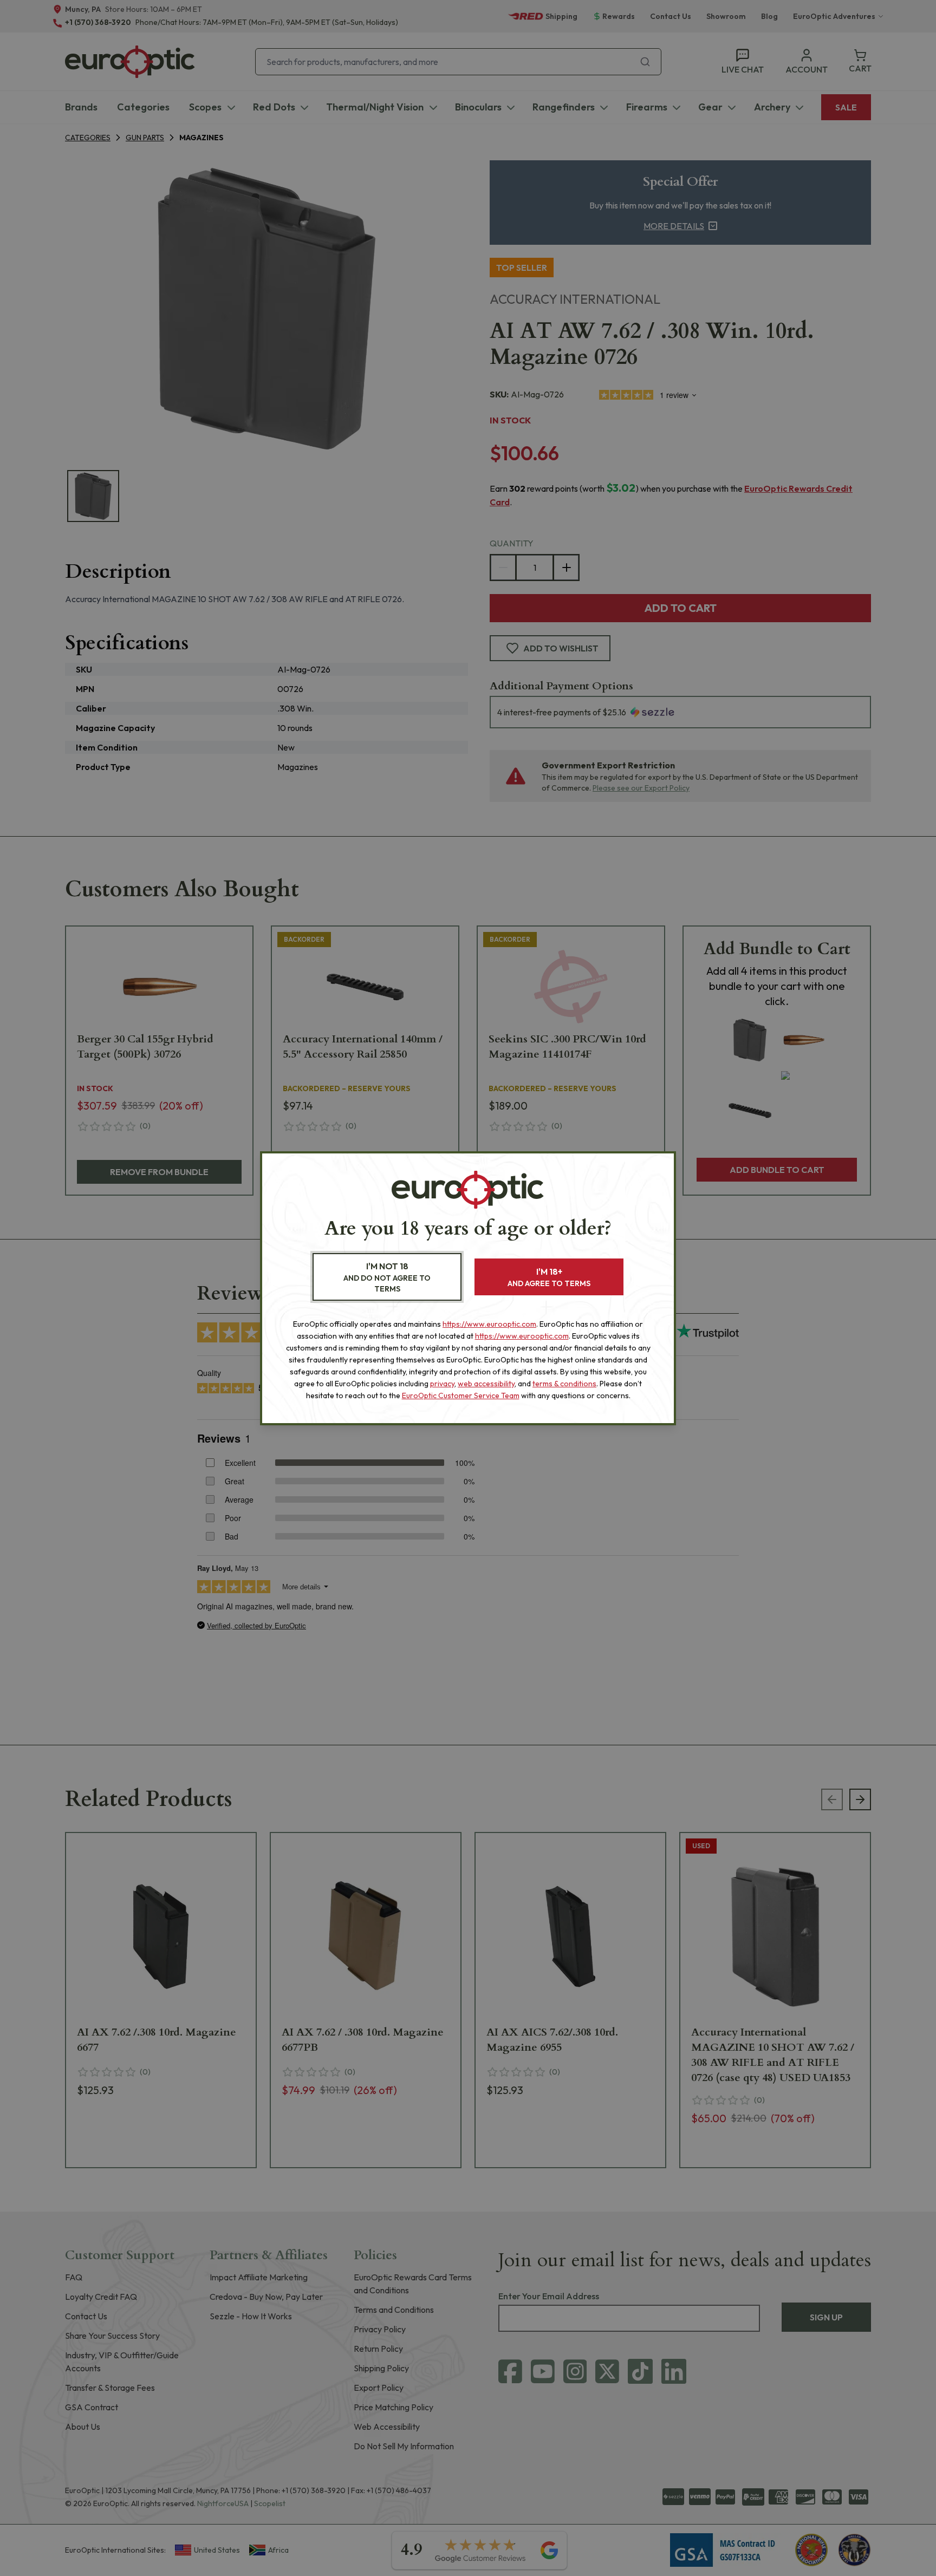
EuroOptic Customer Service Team (461, 1395)
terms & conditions (564, 1384)
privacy (442, 1384)
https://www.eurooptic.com (489, 1324)
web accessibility (486, 1384)
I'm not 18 (387, 1277)
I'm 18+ (549, 1277)
